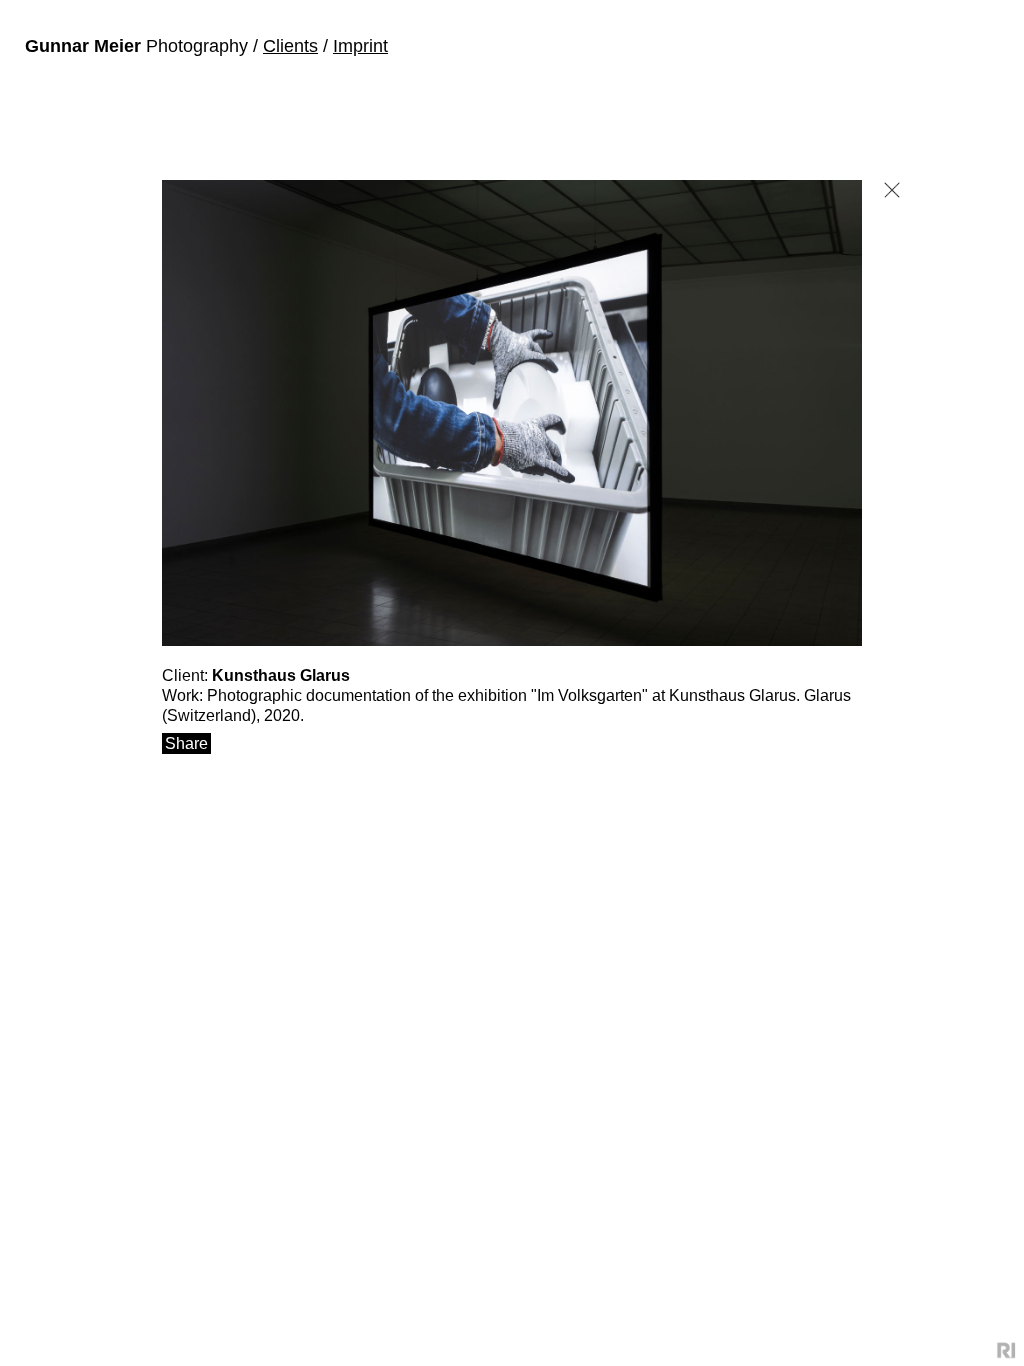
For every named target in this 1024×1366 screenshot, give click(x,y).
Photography (139, 46)
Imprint (360, 46)
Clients (290, 46)
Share (186, 743)
